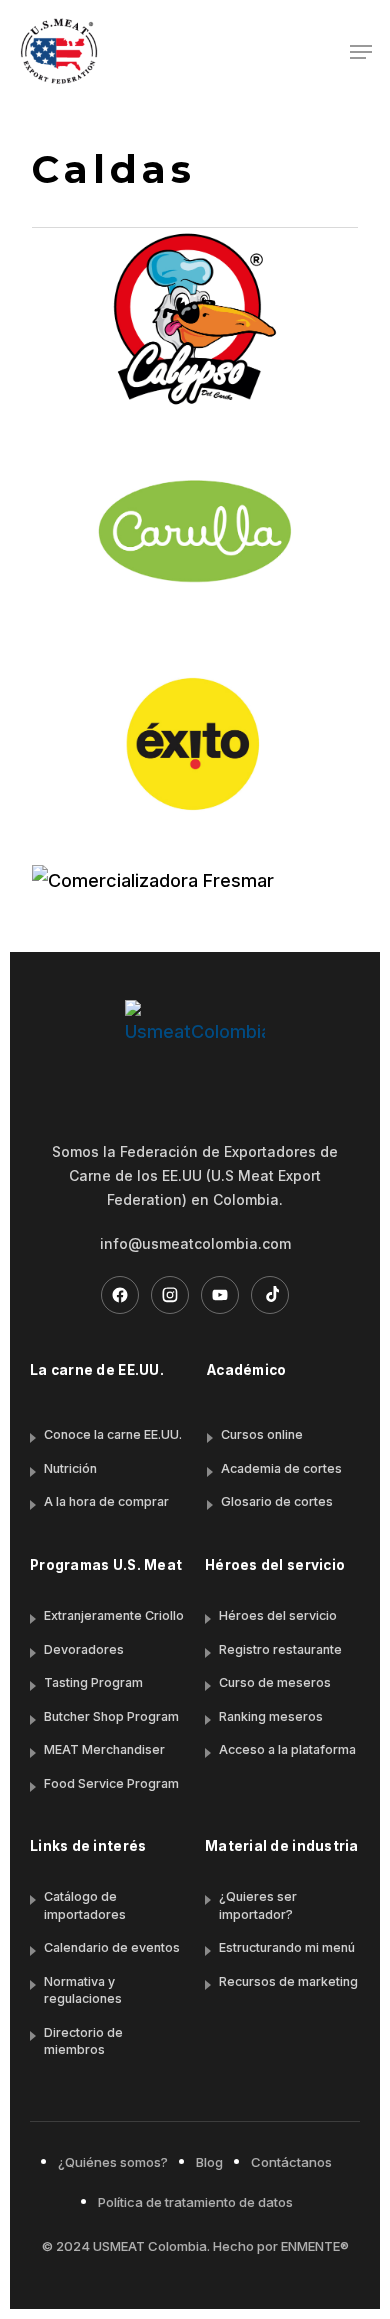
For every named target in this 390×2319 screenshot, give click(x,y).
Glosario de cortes (277, 1501)
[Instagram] (170, 1295)
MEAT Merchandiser (104, 1749)
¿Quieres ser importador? (258, 1905)
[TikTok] (270, 1295)
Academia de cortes (281, 1468)
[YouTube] (220, 1295)
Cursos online (262, 1434)
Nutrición (70, 1468)
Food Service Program (111, 1783)
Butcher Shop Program (111, 1716)
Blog (209, 2162)
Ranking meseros (271, 1716)
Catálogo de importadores (85, 1905)
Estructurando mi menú (287, 1947)
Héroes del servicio (278, 1615)
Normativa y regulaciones (83, 1990)
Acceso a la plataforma (287, 1749)
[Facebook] (120, 1295)
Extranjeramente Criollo (114, 1615)
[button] (361, 52)
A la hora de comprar (106, 1501)
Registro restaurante (280, 1649)
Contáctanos (291, 2162)
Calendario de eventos (112, 1947)
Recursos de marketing (288, 1981)
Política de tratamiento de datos (195, 2202)
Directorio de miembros (83, 2041)
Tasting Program (93, 1682)
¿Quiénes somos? (113, 2162)
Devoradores (84, 1649)
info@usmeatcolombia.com (195, 1243)
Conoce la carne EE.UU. (113, 1434)
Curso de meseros (275, 1682)
